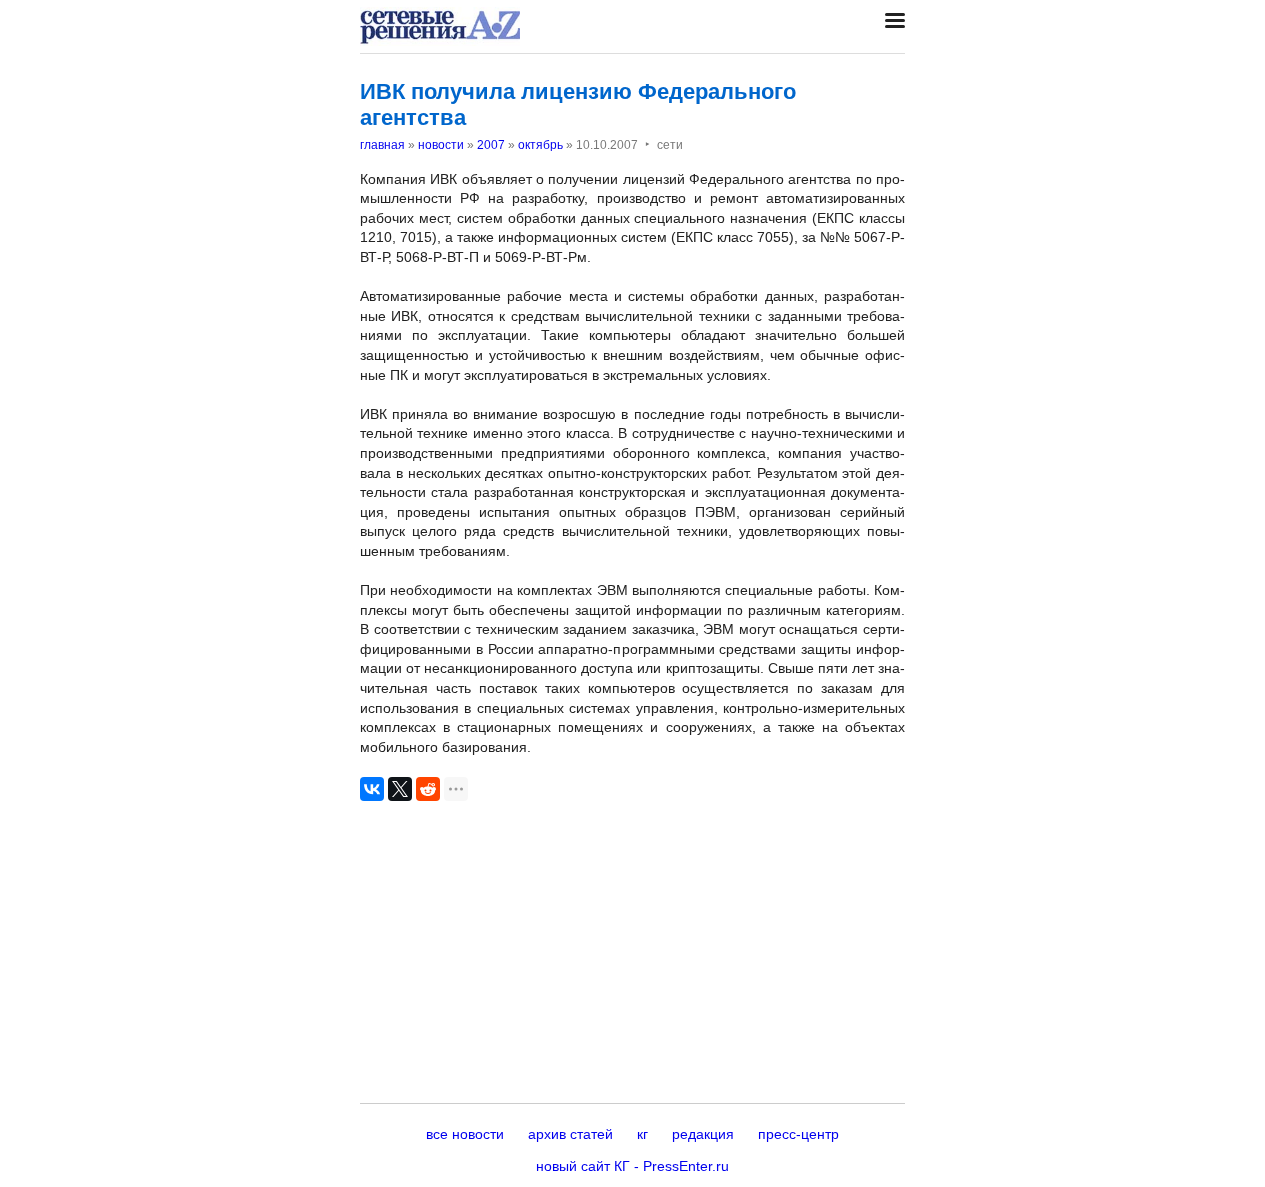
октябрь (540, 145)
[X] (400, 789)
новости (441, 145)
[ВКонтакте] (372, 789)
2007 (491, 145)
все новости (465, 1134)
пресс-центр (798, 1134)
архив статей (570, 1134)
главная (382, 145)
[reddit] (428, 789)
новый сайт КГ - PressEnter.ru (632, 1166)
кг (642, 1134)
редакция (703, 1134)
